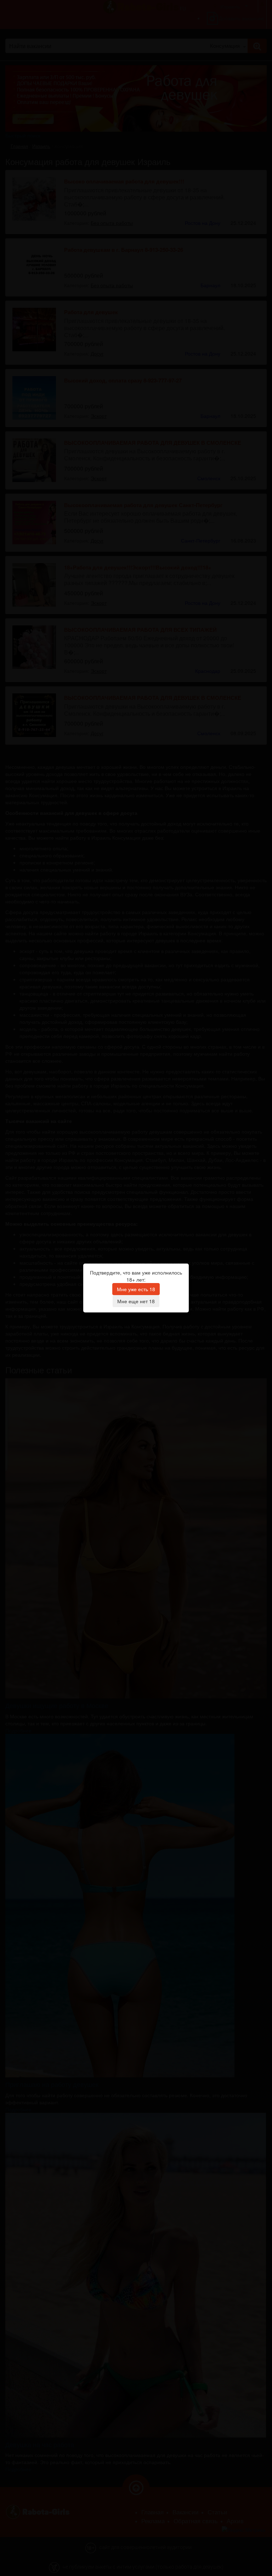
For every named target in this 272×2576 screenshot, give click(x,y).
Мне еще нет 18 (136, 1301)
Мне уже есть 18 (136, 1289)
